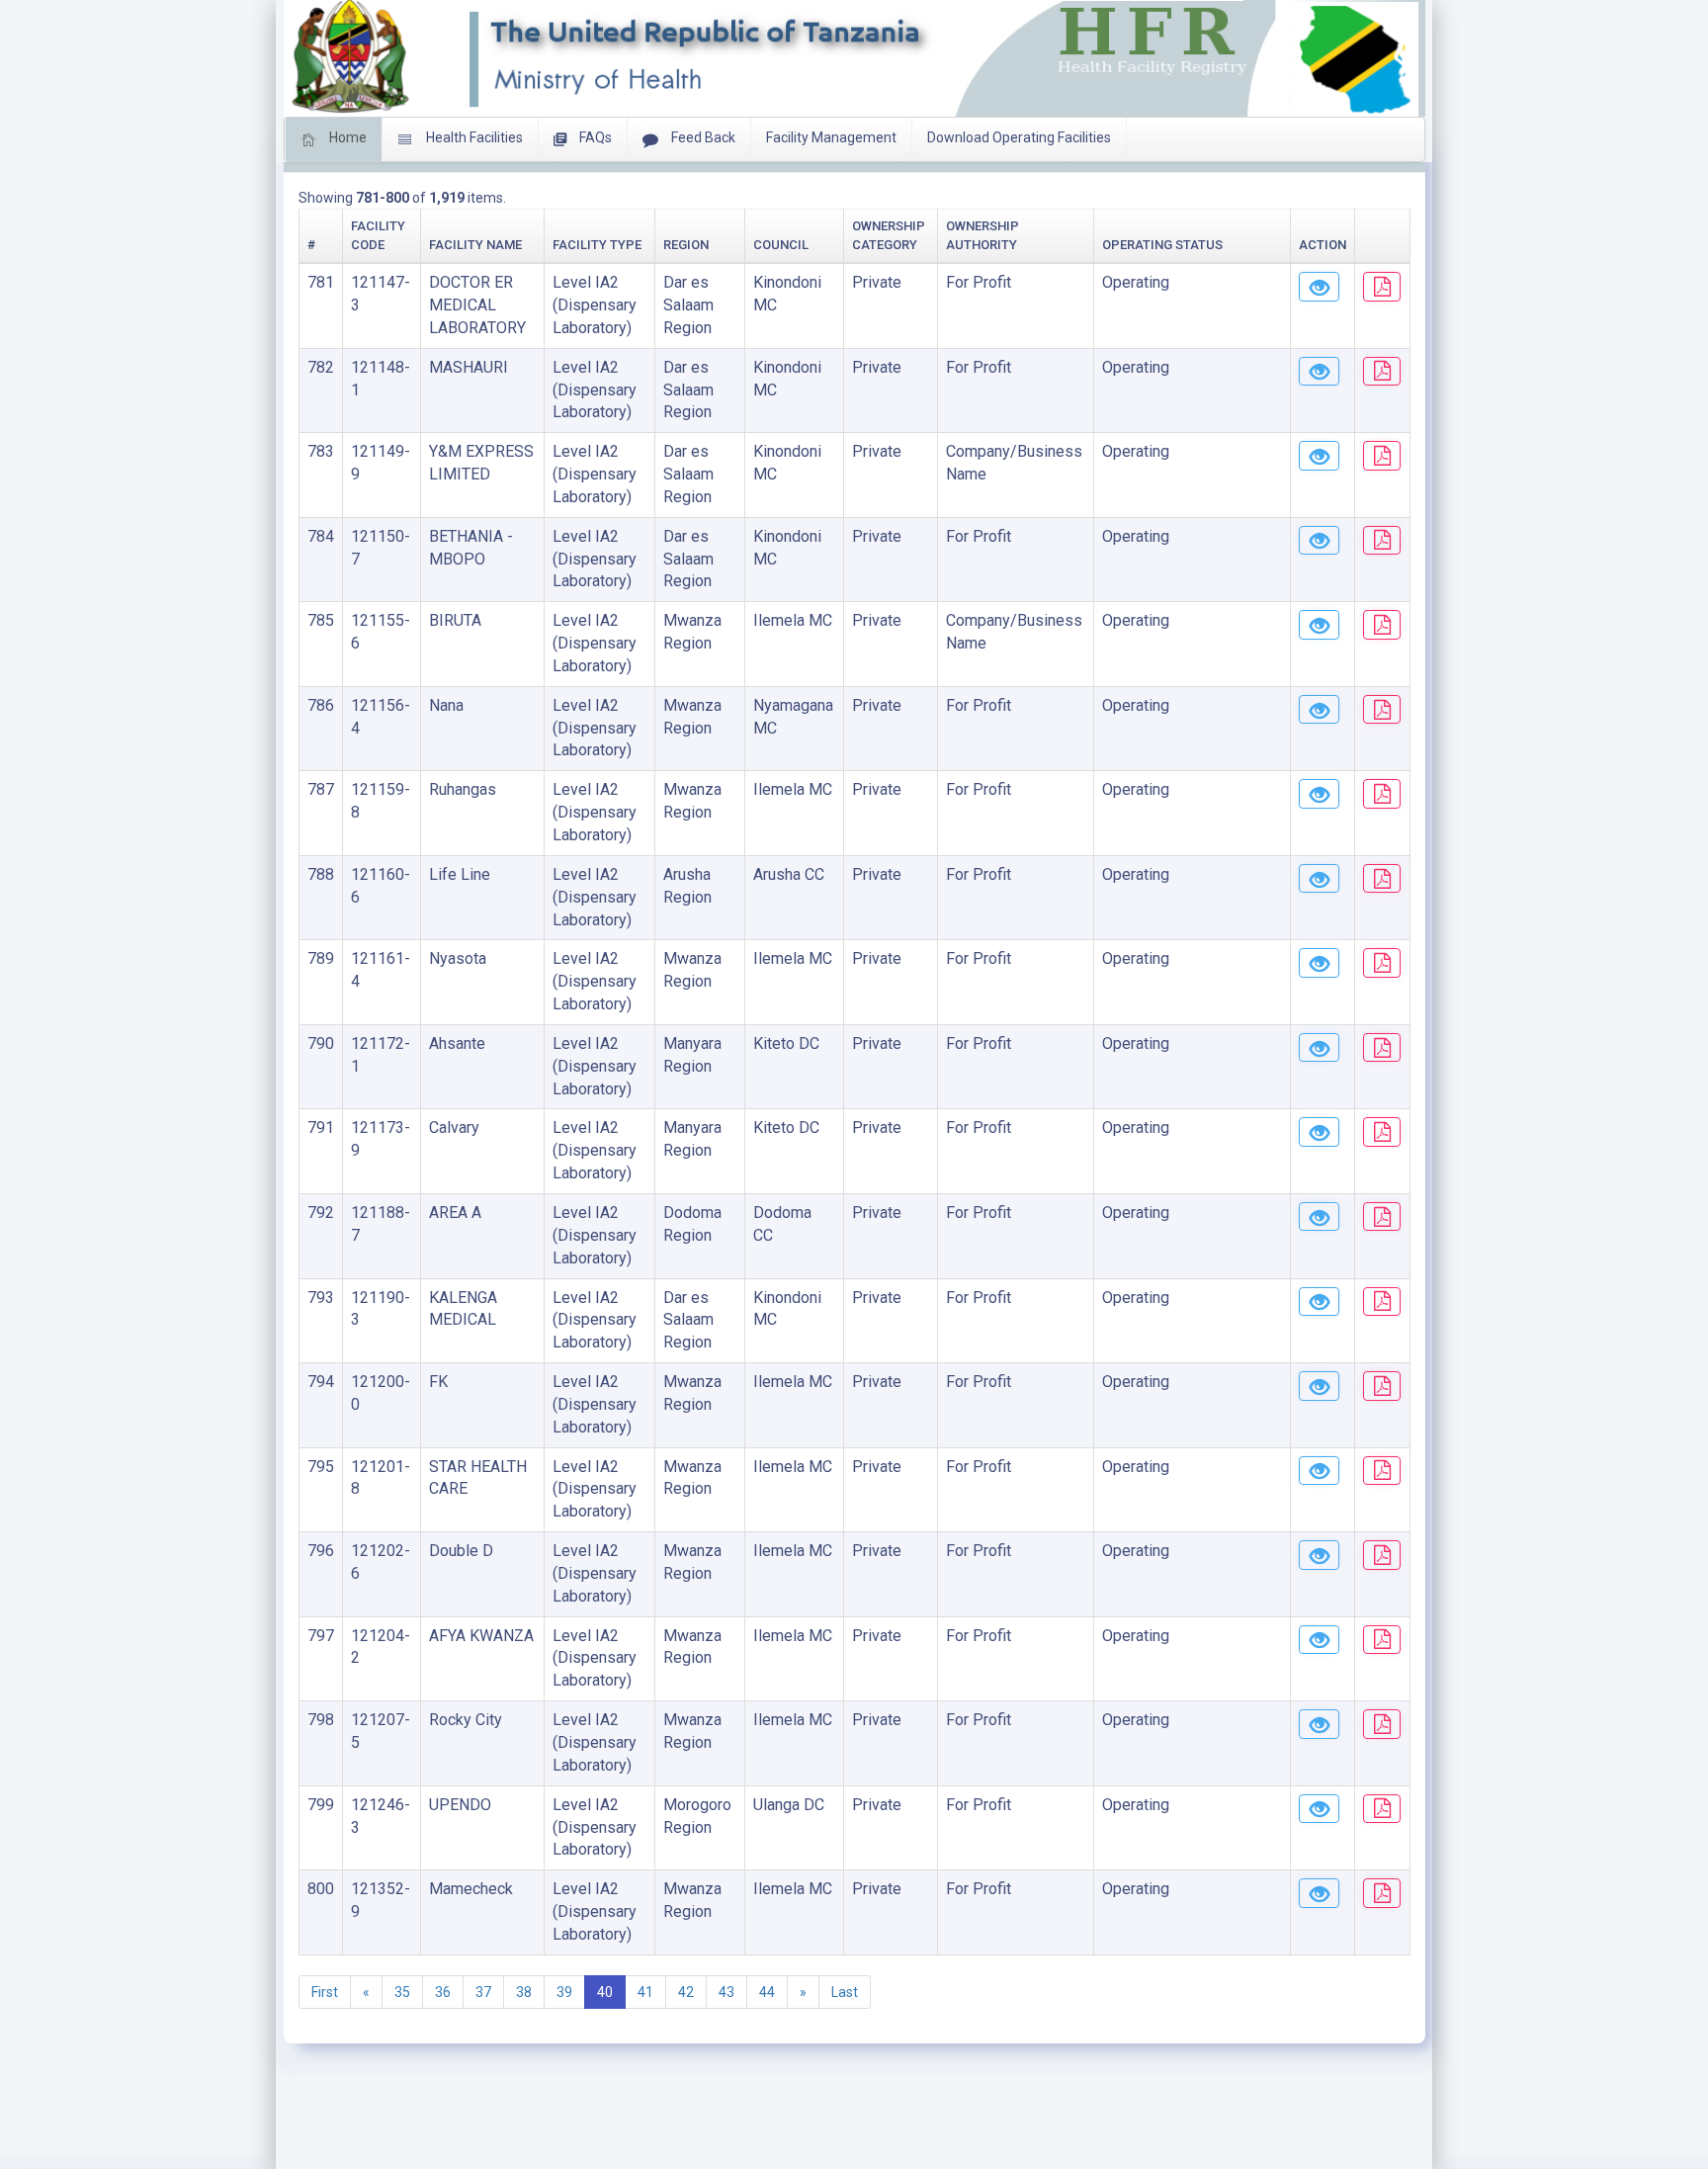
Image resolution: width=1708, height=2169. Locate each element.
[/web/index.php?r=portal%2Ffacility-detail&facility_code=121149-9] (1319, 456)
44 (767, 1992)
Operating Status (1162, 245)
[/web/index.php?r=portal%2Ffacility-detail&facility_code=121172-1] (1319, 1048)
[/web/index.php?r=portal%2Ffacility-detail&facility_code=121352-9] (1319, 1893)
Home (346, 137)
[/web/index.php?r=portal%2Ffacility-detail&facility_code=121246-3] (1319, 1809)
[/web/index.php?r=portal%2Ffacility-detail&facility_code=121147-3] (1319, 287)
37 (483, 1992)
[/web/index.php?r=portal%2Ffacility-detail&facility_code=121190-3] (1319, 1302)
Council (781, 245)
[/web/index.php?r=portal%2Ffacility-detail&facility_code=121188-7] (1319, 1217)
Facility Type (597, 245)
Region (686, 245)
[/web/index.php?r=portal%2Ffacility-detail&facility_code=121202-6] (1319, 1555)
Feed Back (702, 137)
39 (564, 1992)
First (325, 1992)
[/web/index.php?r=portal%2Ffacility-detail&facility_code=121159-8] (1319, 794)
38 (524, 1992)
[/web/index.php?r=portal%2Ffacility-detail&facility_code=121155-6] (1319, 625)
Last (845, 1992)
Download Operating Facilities (1019, 137)
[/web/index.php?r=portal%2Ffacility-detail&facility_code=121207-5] (1319, 1724)
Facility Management (831, 137)
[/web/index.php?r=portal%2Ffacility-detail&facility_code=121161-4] (1319, 963)
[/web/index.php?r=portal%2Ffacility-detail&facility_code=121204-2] (1319, 1640)
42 (686, 1992)
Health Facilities (473, 137)
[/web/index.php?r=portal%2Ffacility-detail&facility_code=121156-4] (1319, 710)
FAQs (594, 137)
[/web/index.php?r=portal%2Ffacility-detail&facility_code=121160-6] (1319, 879)
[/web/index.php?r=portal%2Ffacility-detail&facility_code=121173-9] (1319, 1132)
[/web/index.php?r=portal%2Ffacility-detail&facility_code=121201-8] (1319, 1471)
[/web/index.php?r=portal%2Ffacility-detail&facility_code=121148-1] (1319, 372)
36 (443, 1992)
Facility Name (475, 245)
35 (402, 1992)
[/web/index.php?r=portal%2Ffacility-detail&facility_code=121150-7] (1319, 541)
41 (645, 1992)
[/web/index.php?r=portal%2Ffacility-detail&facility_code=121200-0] (1319, 1386)
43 (726, 1992)
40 (605, 1992)
